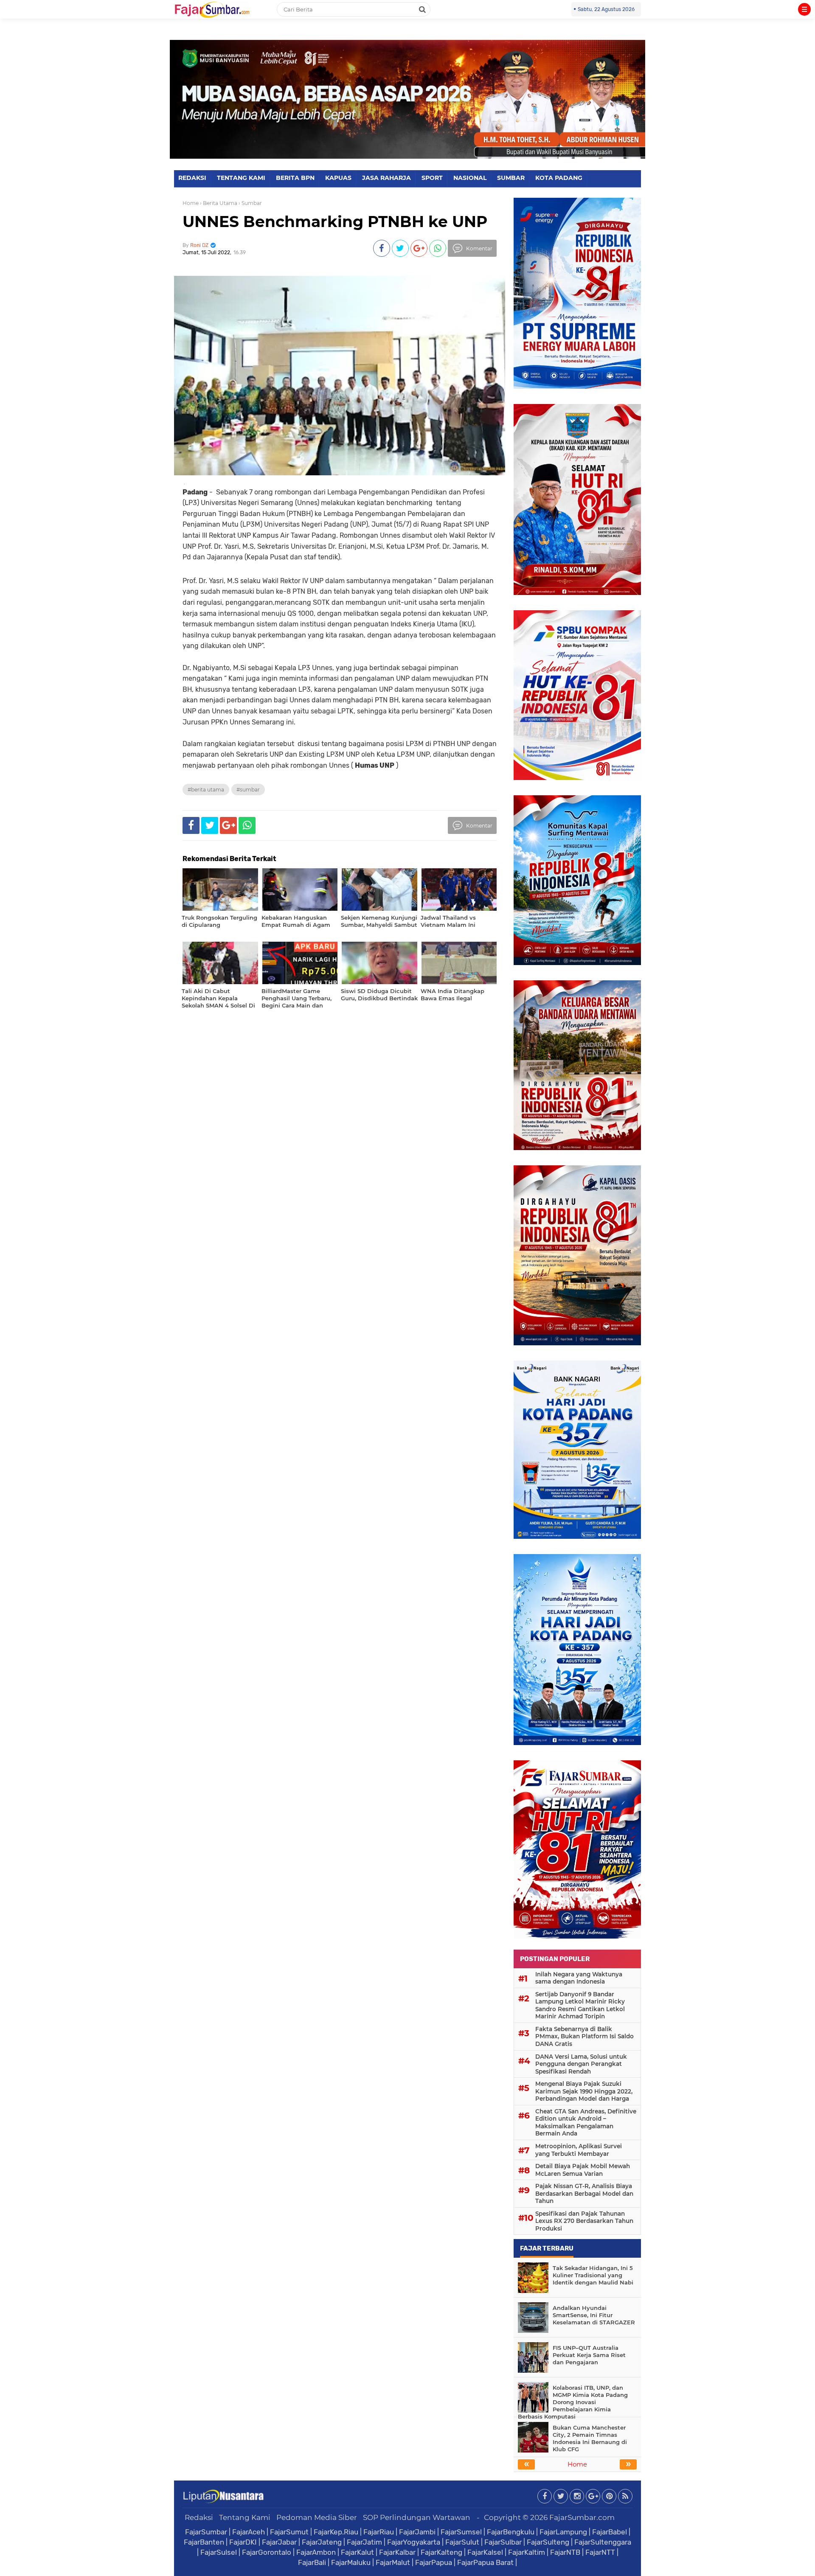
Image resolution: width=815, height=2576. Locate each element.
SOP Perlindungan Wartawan (417, 2517)
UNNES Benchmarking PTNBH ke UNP (335, 222)
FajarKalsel (485, 2552)
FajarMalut (393, 2562)
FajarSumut (289, 2532)
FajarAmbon (316, 2552)
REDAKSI (192, 178)
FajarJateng (322, 2542)
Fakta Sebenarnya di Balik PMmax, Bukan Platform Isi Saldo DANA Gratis (585, 2036)
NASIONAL (470, 178)
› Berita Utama (219, 203)
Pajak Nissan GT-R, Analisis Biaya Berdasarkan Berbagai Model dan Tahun (584, 2193)
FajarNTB (565, 2552)
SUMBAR (511, 178)
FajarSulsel (219, 2552)
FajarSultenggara (603, 2542)
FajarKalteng (441, 2552)
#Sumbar (248, 790)
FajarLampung (563, 2532)
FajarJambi (417, 2532)
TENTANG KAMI (241, 178)
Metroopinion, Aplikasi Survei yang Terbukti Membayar (579, 2150)
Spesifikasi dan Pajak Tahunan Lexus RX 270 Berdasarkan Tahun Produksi (584, 2221)
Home (191, 203)
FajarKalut (357, 2552)
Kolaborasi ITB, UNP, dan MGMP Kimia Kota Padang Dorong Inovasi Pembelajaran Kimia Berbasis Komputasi (573, 2402)
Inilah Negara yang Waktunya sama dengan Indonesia (579, 1978)
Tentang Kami (245, 2517)
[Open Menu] (804, 9)
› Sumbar (250, 203)
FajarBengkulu (511, 2532)
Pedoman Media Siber (317, 2517)
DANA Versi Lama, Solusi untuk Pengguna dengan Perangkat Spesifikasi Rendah (581, 2064)
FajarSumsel (461, 2532)
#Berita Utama (206, 790)
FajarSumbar (206, 2532)
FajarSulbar (503, 2542)
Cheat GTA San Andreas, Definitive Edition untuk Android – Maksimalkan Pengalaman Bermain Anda (586, 2123)
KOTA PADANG (559, 178)
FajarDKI (243, 2542)
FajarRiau (379, 2532)
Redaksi (199, 2517)
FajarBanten (204, 2542)
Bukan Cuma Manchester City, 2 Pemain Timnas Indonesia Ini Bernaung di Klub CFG (590, 2438)
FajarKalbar (397, 2552)
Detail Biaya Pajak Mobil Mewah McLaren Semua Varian (583, 2170)
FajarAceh (249, 2532)
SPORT (432, 178)
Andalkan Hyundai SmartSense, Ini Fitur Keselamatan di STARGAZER (594, 2315)
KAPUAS (338, 178)
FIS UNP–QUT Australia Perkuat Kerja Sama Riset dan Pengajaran (589, 2355)
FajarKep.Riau (336, 2532)
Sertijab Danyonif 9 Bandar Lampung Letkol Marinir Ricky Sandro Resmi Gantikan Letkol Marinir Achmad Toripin (580, 2005)
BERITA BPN (295, 178)
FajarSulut (462, 2542)
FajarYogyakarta (414, 2542)
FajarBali (312, 2562)
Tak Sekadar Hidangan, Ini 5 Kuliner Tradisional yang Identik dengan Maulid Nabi (593, 2275)
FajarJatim (364, 2542)
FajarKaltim (527, 2552)
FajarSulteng (548, 2542)
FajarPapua (434, 2562)
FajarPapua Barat (485, 2562)
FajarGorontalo (267, 2552)
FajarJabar (279, 2542)
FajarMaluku (351, 2562)
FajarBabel (610, 2532)
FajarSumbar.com (582, 2517)
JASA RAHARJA (386, 178)
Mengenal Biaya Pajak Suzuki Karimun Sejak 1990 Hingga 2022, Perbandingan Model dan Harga (584, 2091)
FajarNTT (600, 2552)
